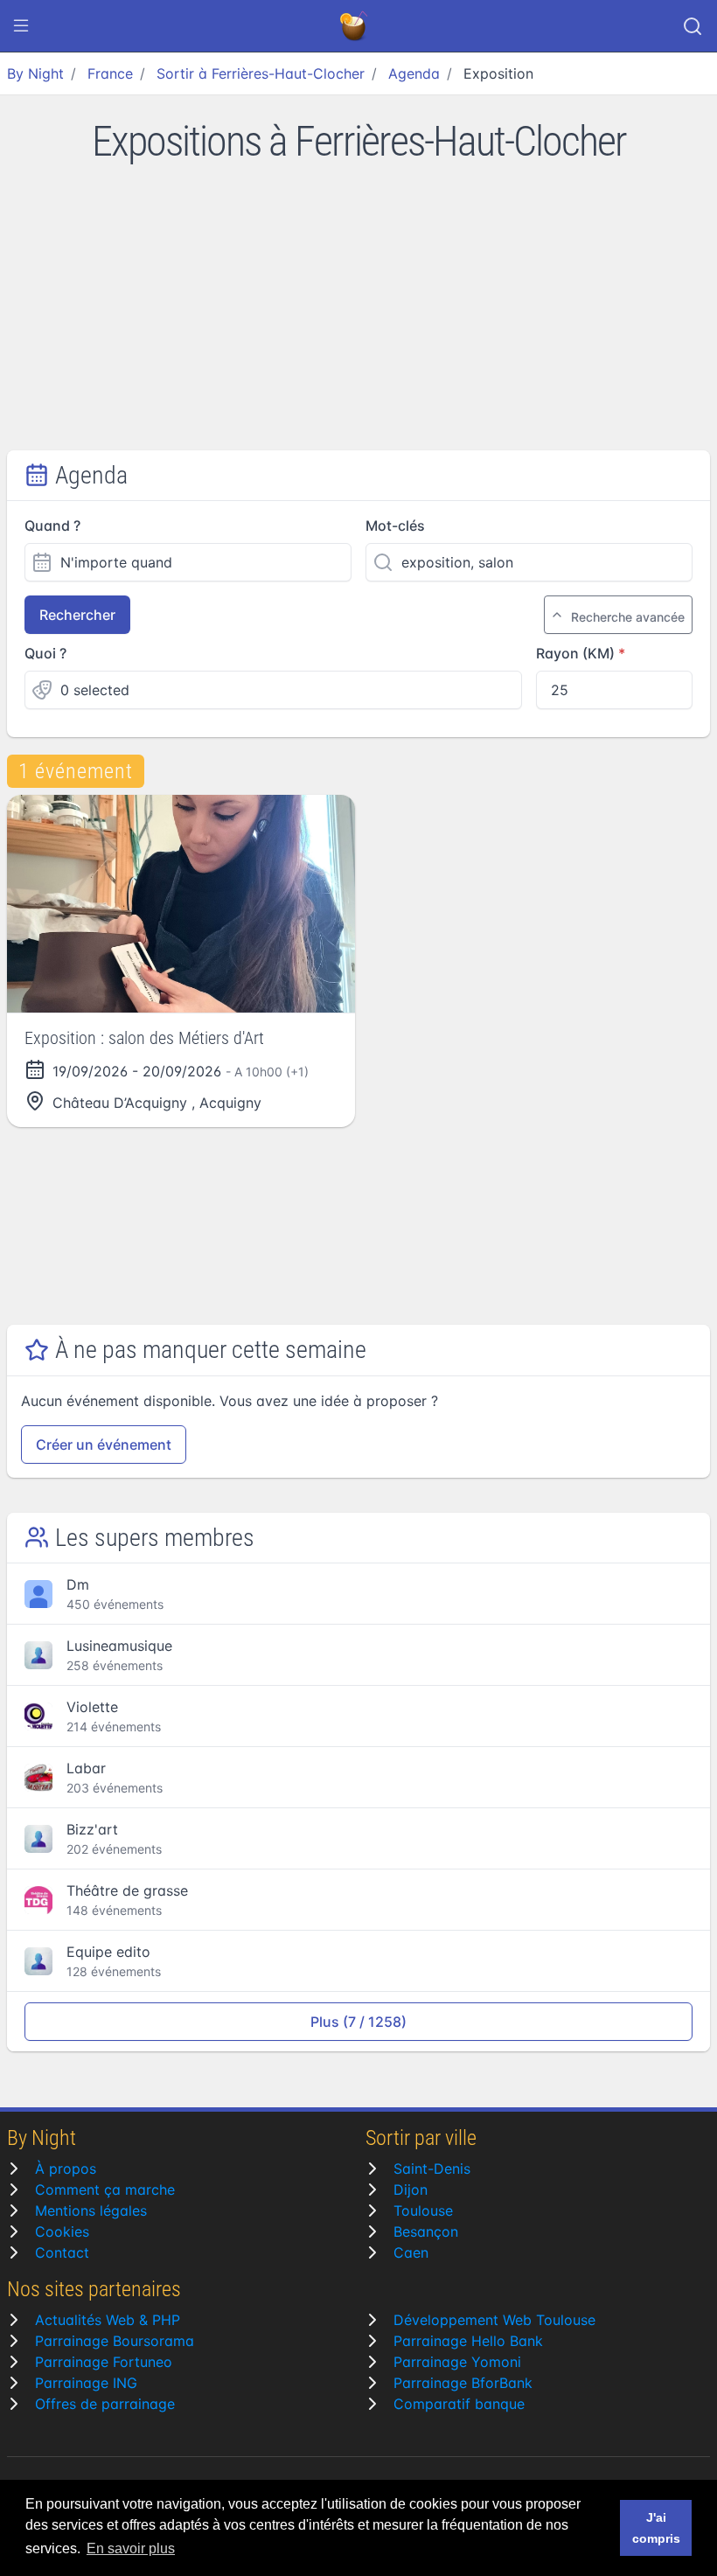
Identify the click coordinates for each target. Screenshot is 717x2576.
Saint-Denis (432, 2169)
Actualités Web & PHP (108, 2320)
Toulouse (423, 2210)
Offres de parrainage (105, 2404)
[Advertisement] (358, 319)
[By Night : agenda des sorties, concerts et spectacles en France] (355, 26)
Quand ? (52, 526)
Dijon (411, 2190)
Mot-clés (395, 526)
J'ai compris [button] (656, 2528)
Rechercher (77, 615)
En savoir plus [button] (131, 2548)
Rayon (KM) (575, 653)
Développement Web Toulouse (494, 2320)
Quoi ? (45, 653)
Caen (411, 2252)
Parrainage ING (86, 2383)
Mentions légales (91, 2210)
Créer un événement (104, 1445)
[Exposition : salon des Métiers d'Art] (181, 904)
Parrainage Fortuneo (104, 2362)
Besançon (426, 2231)
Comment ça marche (105, 2190)
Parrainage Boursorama (115, 2341)
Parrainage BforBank (463, 2383)
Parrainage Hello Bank (468, 2341)
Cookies (62, 2231)
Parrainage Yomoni (457, 2362)
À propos (66, 2169)
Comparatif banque (459, 2404)
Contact (62, 2252)
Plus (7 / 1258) (358, 2022)
